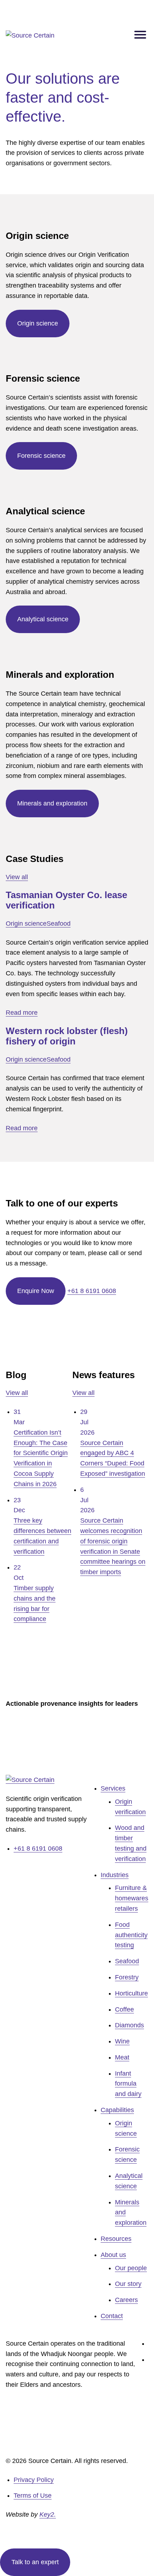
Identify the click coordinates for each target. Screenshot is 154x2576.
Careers (126, 2300)
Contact (112, 2316)
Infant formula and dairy (128, 2084)
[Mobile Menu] (140, 36)
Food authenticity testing (131, 1935)
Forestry (127, 1977)
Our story (128, 2284)
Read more (22, 1013)
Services (113, 1788)
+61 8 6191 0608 (92, 1291)
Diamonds (129, 2025)
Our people (131, 2268)
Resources (116, 2239)
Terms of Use (33, 2496)
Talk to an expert (35, 2562)
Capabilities (117, 2110)
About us (113, 2255)
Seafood (59, 924)
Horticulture (131, 1993)
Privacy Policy (34, 2480)
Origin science (26, 924)
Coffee (124, 2009)
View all (17, 877)
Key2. (48, 2514)
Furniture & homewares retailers (132, 1898)
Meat (122, 2057)
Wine (122, 2041)
